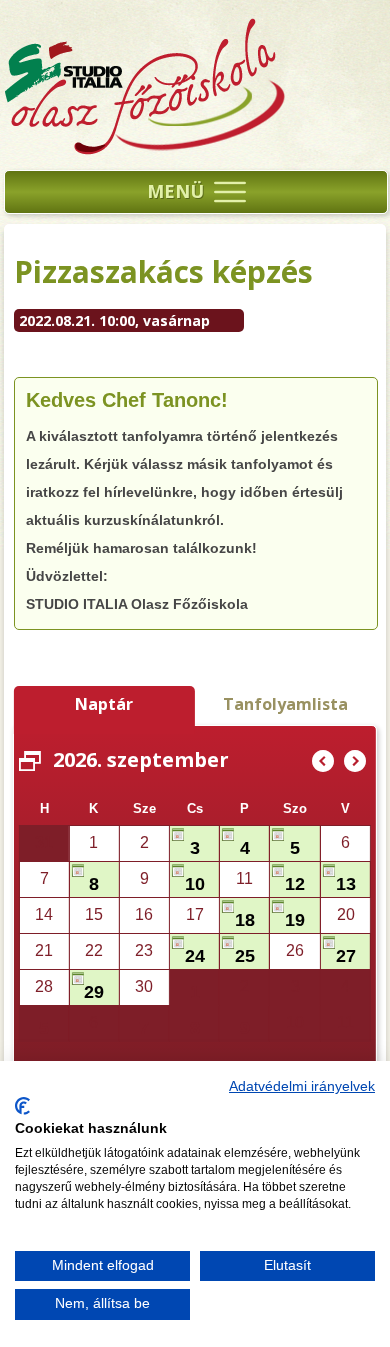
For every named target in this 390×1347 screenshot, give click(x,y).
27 (346, 956)
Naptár (104, 704)
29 (94, 992)
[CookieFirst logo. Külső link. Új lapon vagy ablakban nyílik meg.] (22, 1106)
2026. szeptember (141, 759)
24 (195, 956)
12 (295, 884)
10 (195, 884)
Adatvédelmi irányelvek (302, 1086)
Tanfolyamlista (285, 704)
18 (245, 920)
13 (346, 884)
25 (245, 956)
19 (295, 920)
